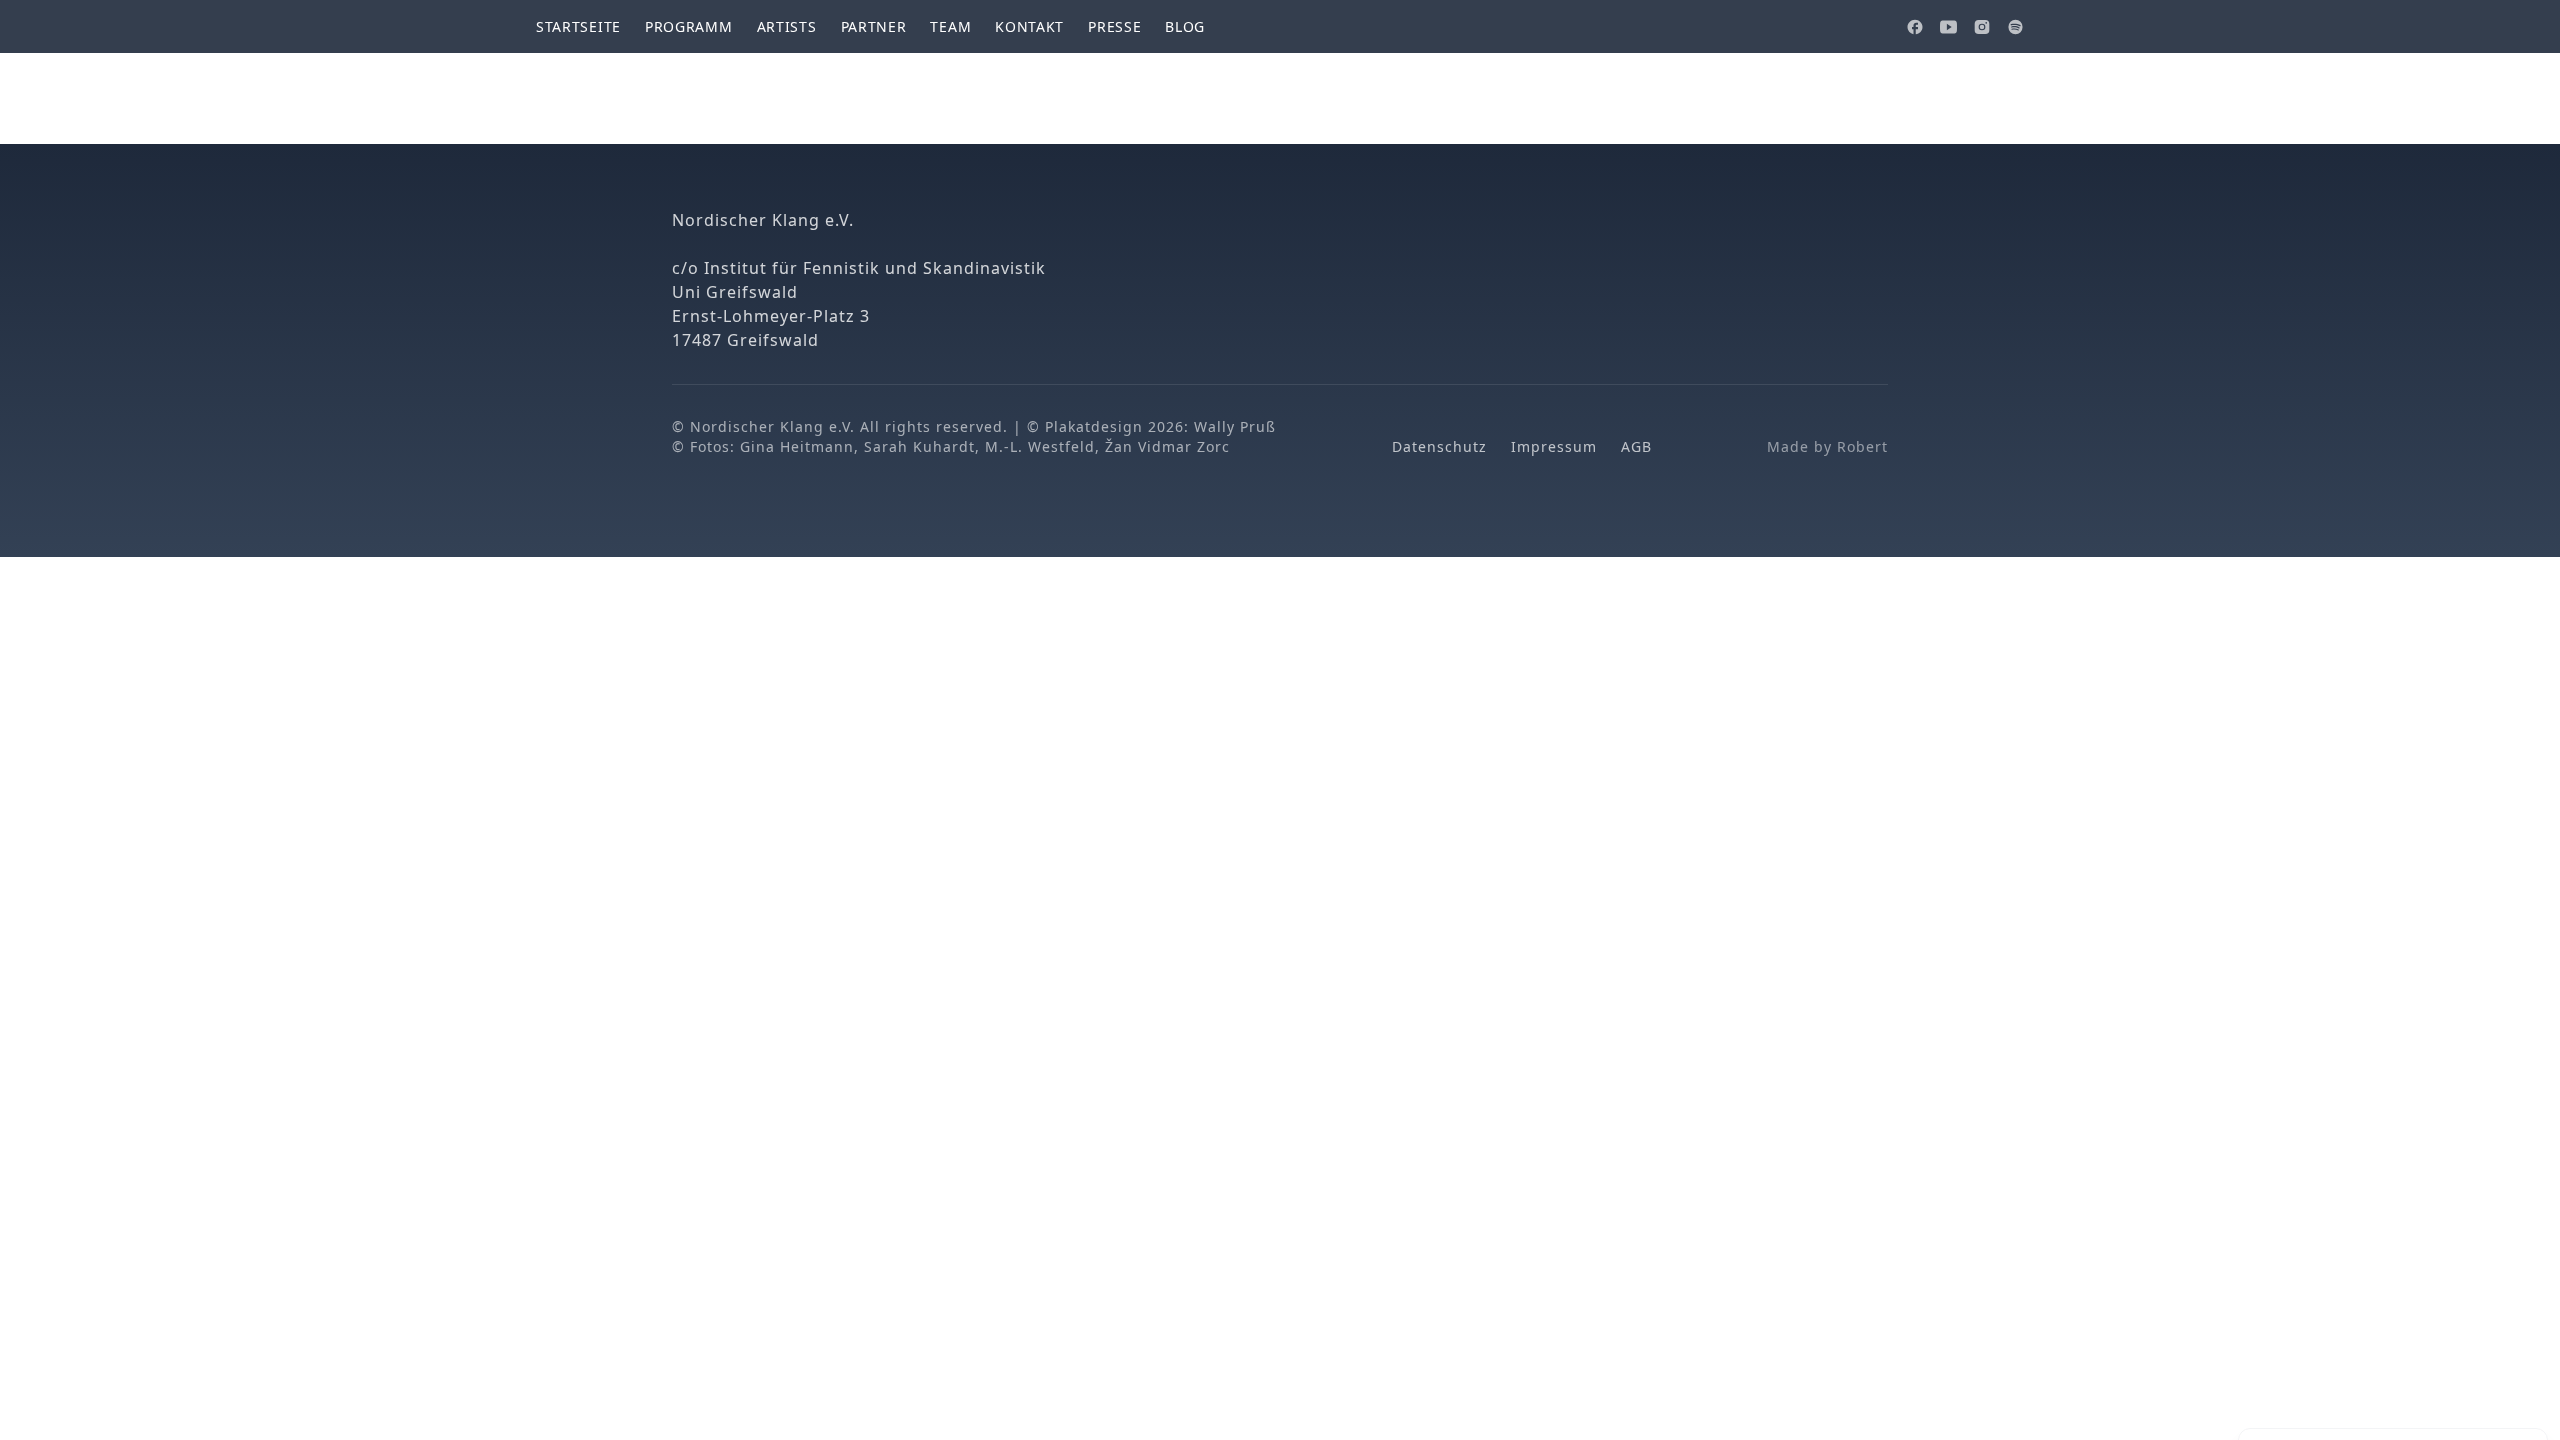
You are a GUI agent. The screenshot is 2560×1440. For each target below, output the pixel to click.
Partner (874, 26)
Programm (689, 26)
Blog (1185, 26)
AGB (1636, 446)
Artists (787, 26)
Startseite (578, 26)
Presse (1114, 26)
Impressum (1554, 446)
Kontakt (1029, 26)
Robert (1862, 446)
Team (950, 26)
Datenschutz (1439, 446)
